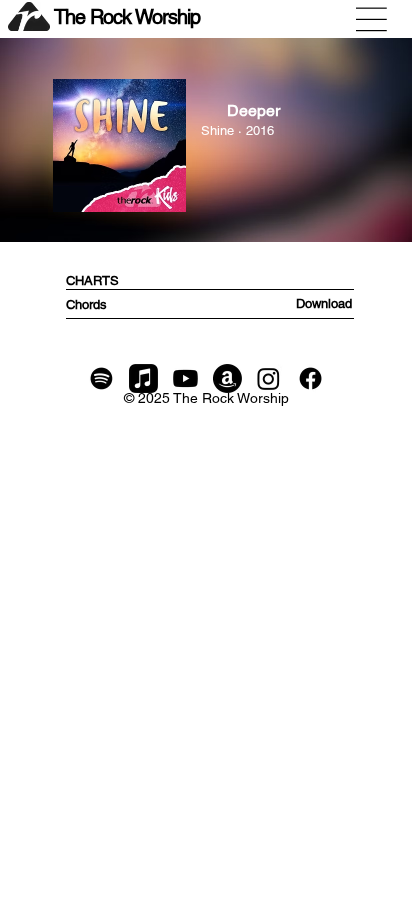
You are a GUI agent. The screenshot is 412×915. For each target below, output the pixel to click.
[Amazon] (227, 378)
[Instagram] (268, 378)
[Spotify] (101, 378)
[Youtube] (185, 378)
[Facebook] (310, 378)
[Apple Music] (143, 378)
